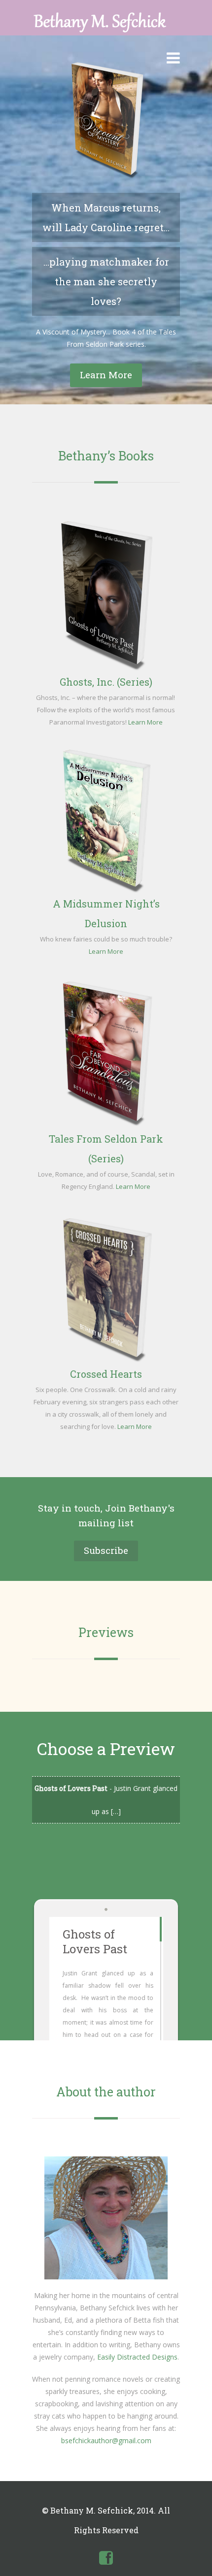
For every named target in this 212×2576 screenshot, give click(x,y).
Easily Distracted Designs (137, 2357)
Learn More (106, 375)
